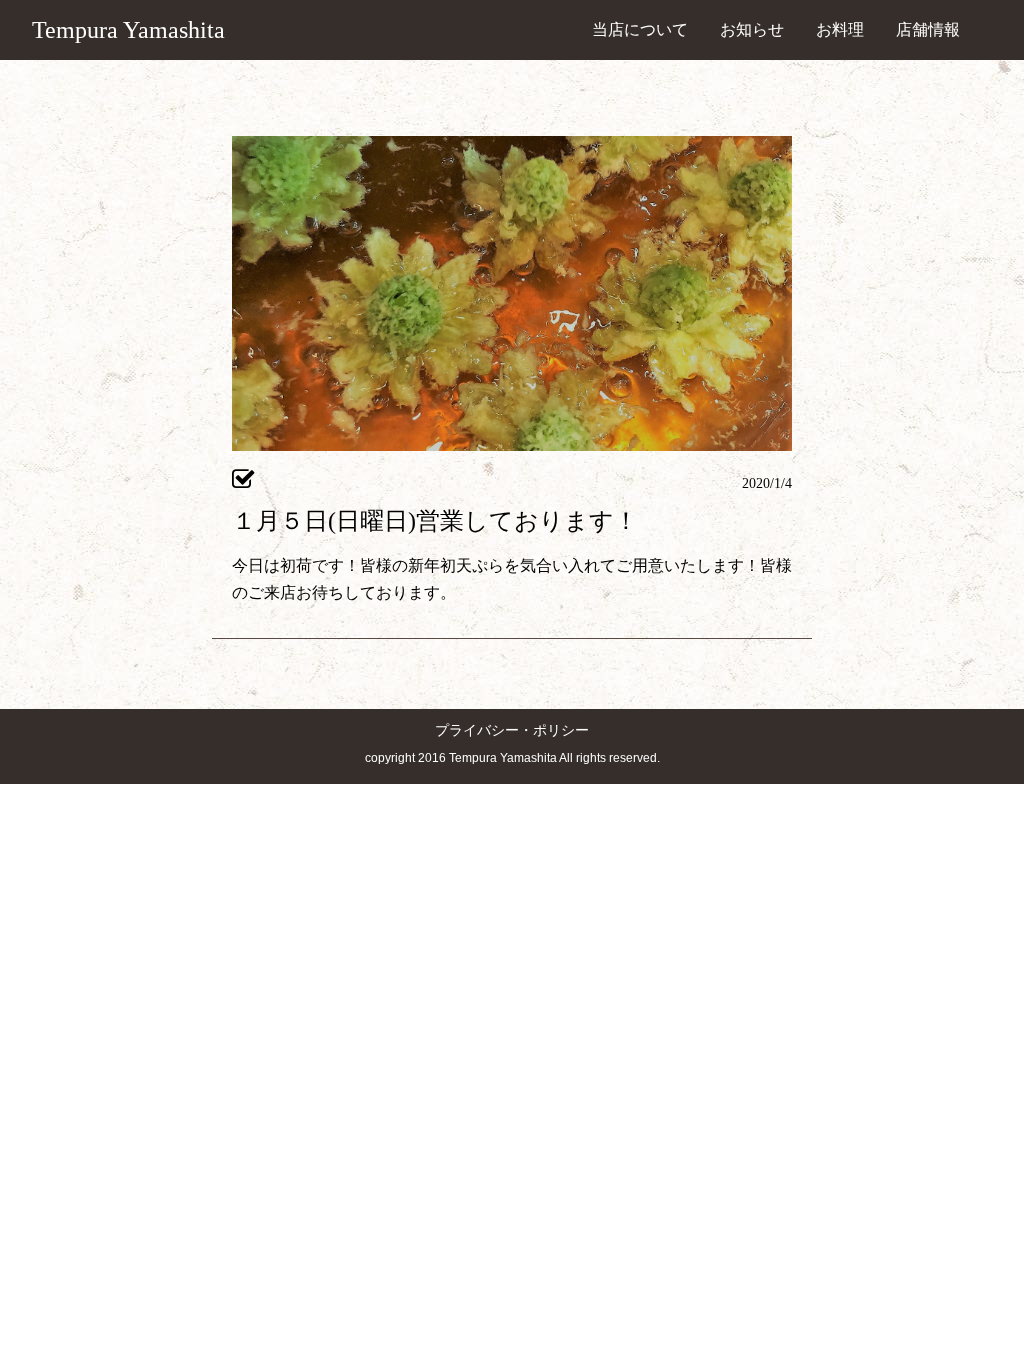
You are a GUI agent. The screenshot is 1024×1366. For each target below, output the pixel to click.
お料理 (840, 29)
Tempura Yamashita (128, 30)
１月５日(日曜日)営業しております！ (435, 521)
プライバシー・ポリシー (512, 730)
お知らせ (752, 29)
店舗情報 (928, 29)
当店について (640, 29)
